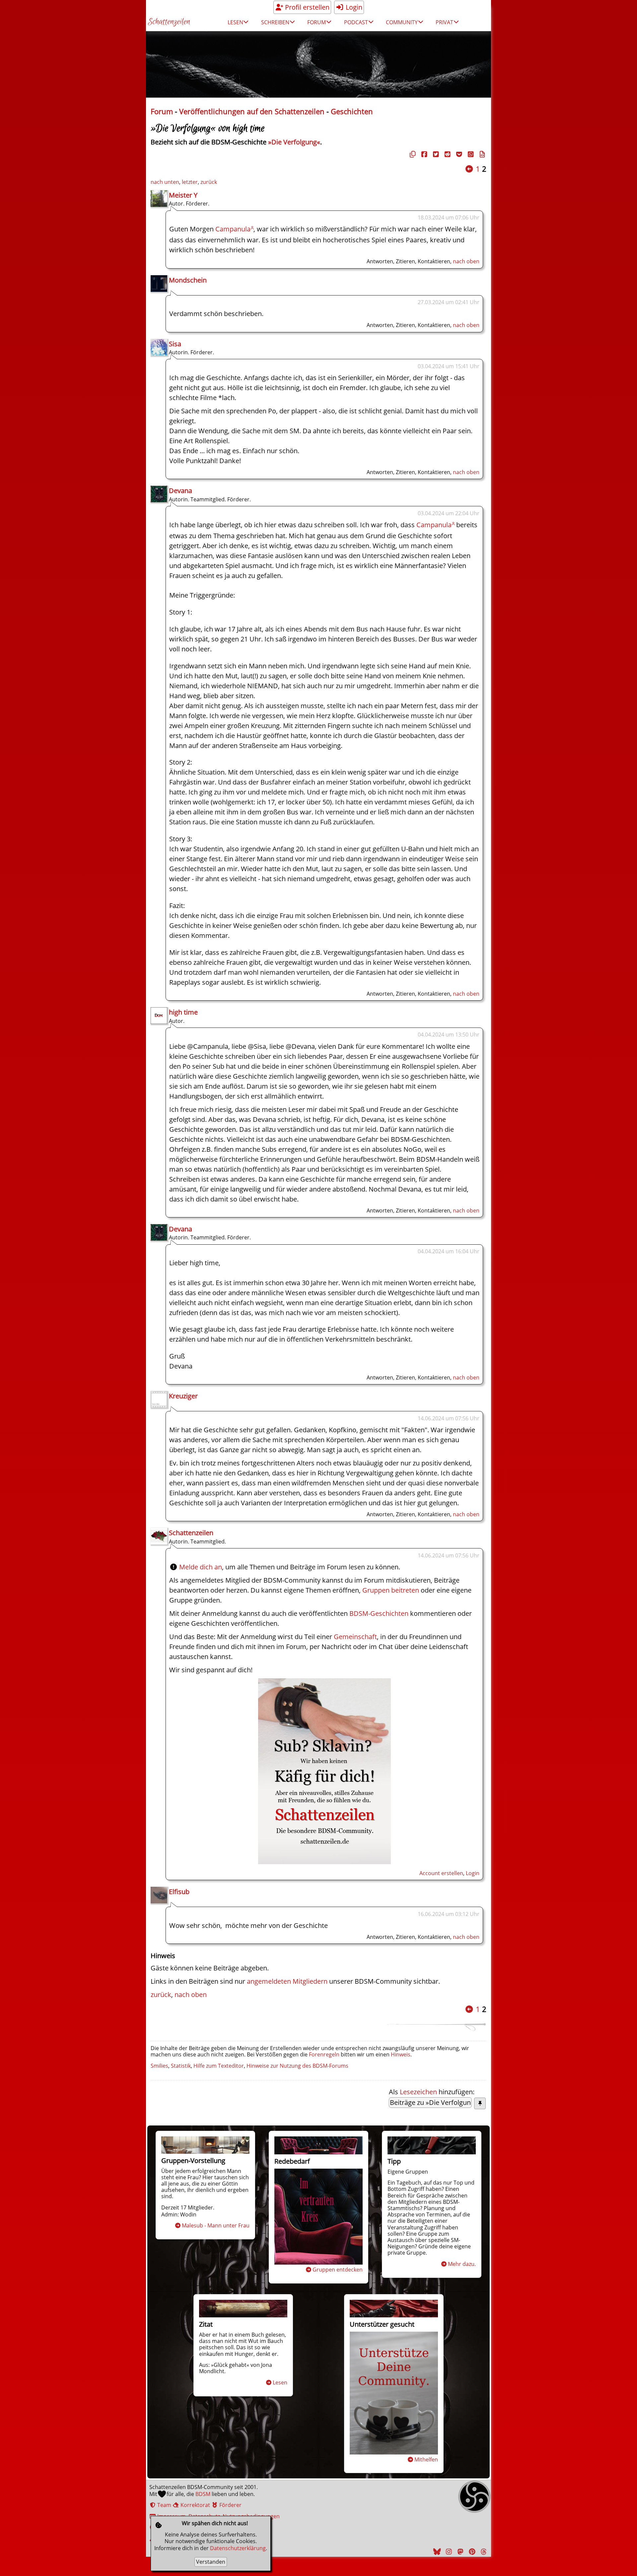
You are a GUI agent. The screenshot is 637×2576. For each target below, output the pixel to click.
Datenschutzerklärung (238, 2548)
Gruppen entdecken (338, 2270)
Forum (162, 111)
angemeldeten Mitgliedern (287, 1981)
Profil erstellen (306, 7)
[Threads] (483, 2552)
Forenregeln (324, 2054)
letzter (190, 182)
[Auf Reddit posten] (447, 154)
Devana (180, 491)
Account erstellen (441, 1873)
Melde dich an (201, 1567)
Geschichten (352, 111)
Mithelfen (426, 2459)
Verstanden (211, 2562)
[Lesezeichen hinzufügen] (480, 2103)
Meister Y (183, 195)
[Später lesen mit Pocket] (458, 154)
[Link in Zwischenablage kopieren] (412, 154)
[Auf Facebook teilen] (423, 154)
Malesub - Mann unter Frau (216, 2225)
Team (164, 2505)
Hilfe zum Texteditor (219, 2066)
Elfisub (179, 1892)
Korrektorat (195, 2505)
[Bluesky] (436, 2552)
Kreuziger (183, 1396)
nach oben (466, 261)
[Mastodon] (460, 2552)
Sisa (175, 344)
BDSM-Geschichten (379, 1613)
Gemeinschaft (355, 1637)
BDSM (203, 2494)
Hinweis (401, 2054)
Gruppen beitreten (391, 1590)
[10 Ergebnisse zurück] (469, 169)
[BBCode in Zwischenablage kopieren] (481, 154)
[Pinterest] (471, 2552)
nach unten (165, 182)
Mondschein (188, 280)
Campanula (233, 229)
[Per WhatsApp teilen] (470, 154)
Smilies (159, 2066)
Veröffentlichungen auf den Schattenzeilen (252, 111)
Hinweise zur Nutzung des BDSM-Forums (297, 2066)
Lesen (280, 2382)
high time (183, 1012)
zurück (209, 182)
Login (353, 7)
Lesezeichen (418, 2092)
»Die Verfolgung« (294, 142)
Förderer (230, 2505)
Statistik (181, 2066)
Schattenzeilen (169, 22)
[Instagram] (448, 2552)
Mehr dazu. (462, 2264)
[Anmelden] (324, 1862)
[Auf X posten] (435, 154)
